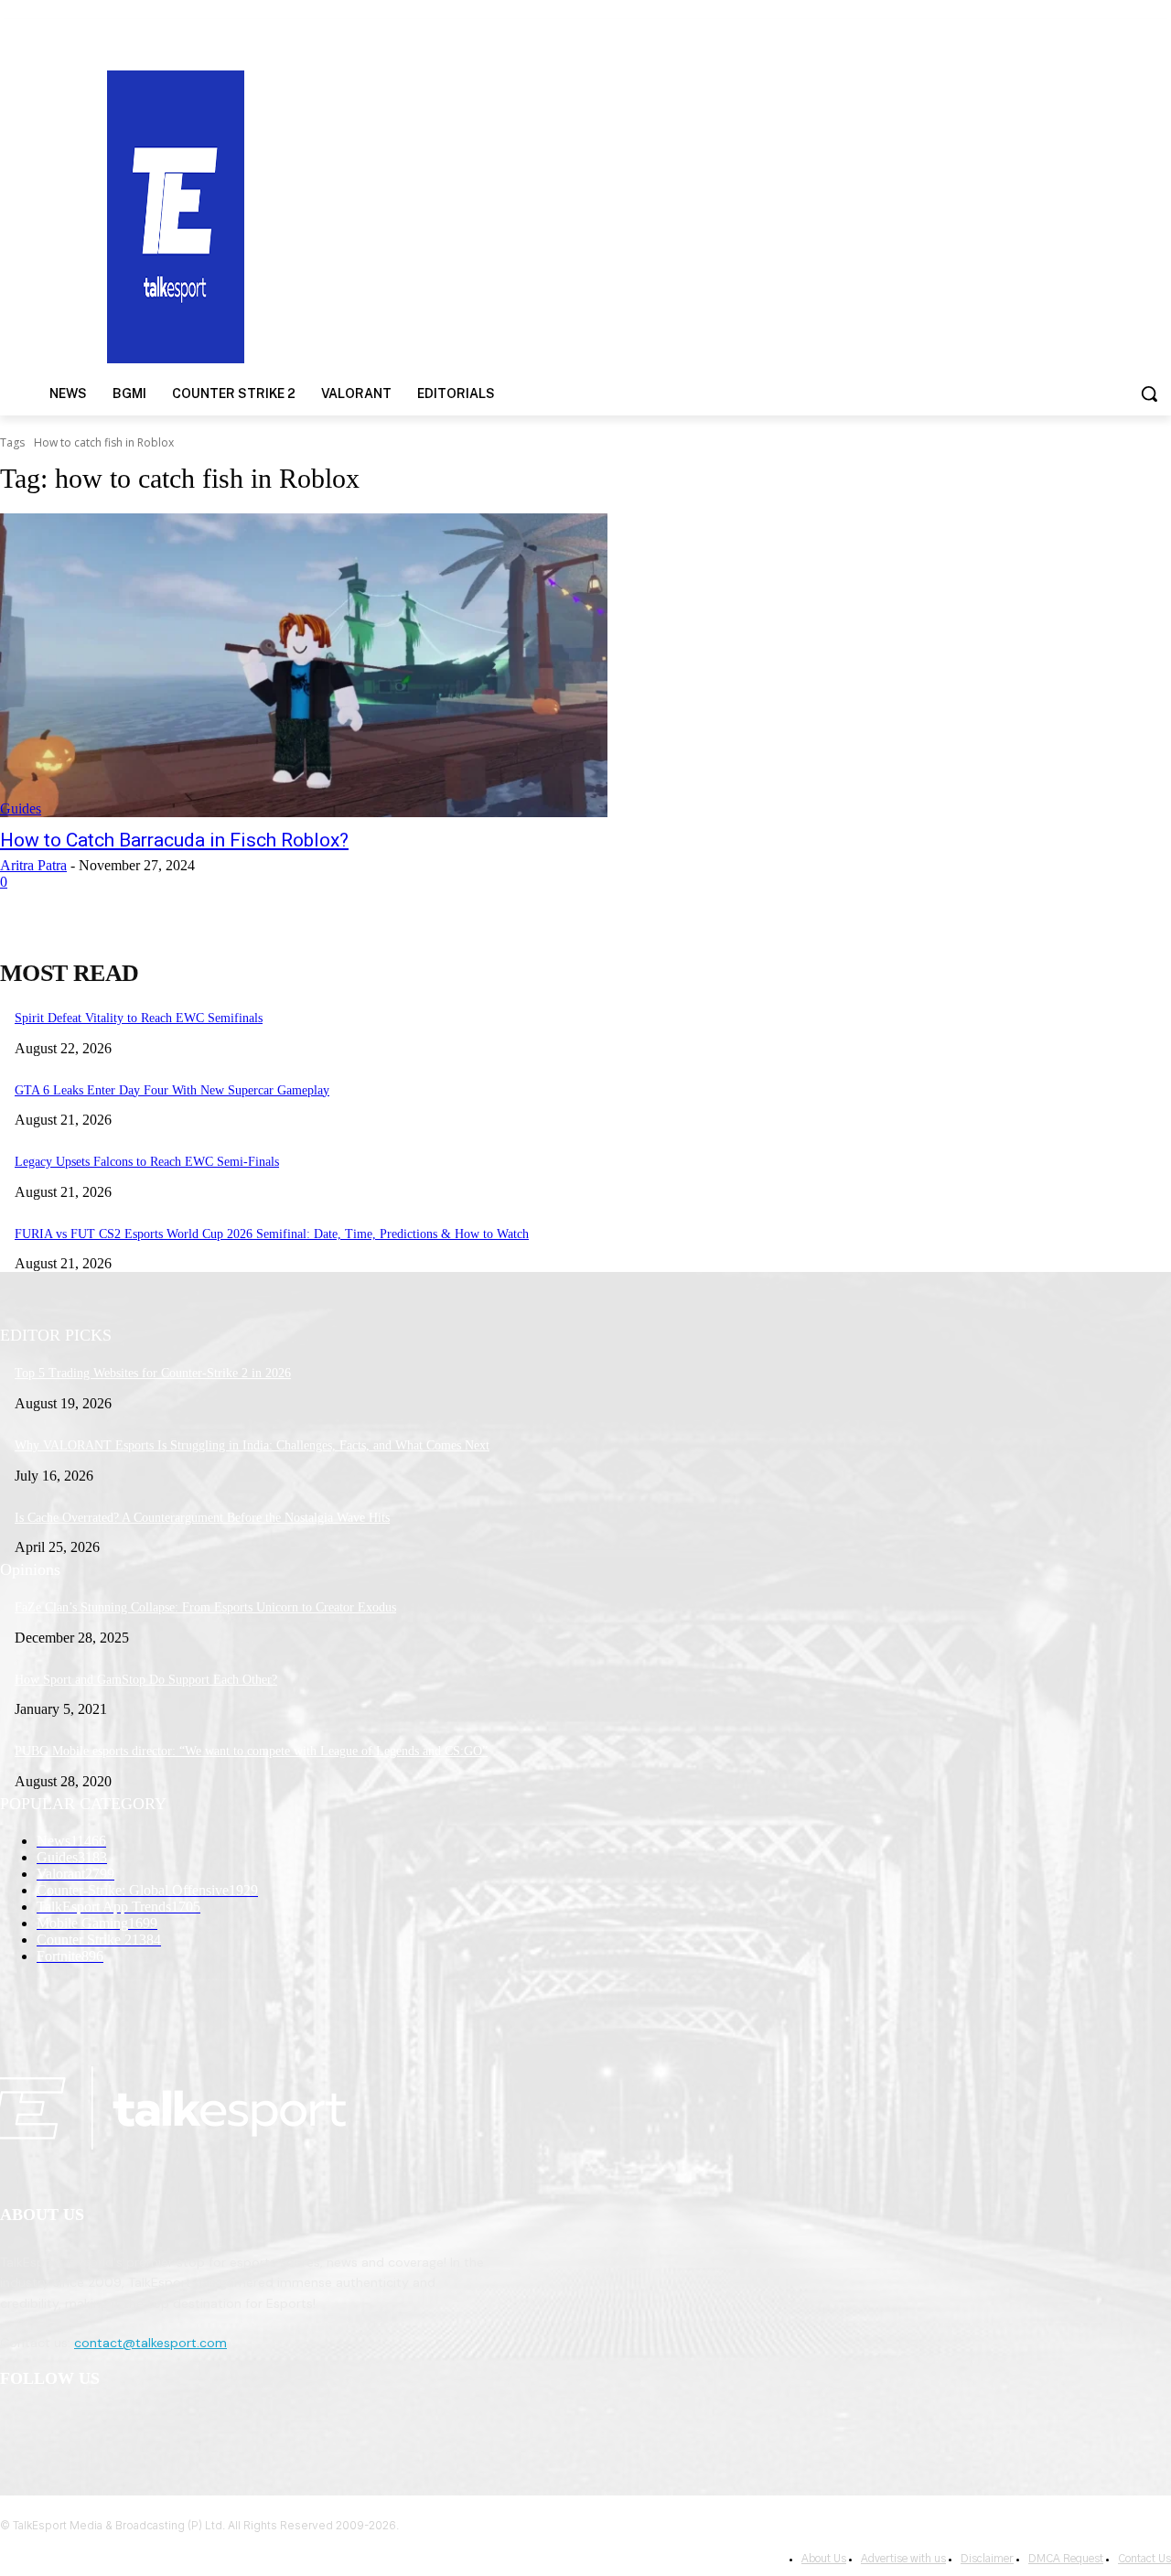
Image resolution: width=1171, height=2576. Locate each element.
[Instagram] (65, 2426)
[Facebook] (19, 2426)
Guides (21, 808)
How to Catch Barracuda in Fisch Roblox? (174, 840)
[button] (1149, 393)
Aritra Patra (33, 865)
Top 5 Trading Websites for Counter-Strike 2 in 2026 (153, 1373)
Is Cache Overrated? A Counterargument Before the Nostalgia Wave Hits (202, 1518)
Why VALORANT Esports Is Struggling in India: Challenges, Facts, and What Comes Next (252, 1445)
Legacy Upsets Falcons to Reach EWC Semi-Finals (147, 1162)
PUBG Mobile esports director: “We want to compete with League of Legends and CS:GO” (251, 1751)
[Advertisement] (761, 215)
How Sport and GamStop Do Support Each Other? (146, 1680)
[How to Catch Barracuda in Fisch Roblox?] (304, 665)
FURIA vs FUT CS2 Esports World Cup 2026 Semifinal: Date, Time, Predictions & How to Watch (272, 1234)
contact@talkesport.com (150, 2343)
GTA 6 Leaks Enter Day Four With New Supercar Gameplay (172, 1090)
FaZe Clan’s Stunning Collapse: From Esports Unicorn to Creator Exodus (205, 1607)
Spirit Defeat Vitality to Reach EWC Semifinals (139, 1018)
